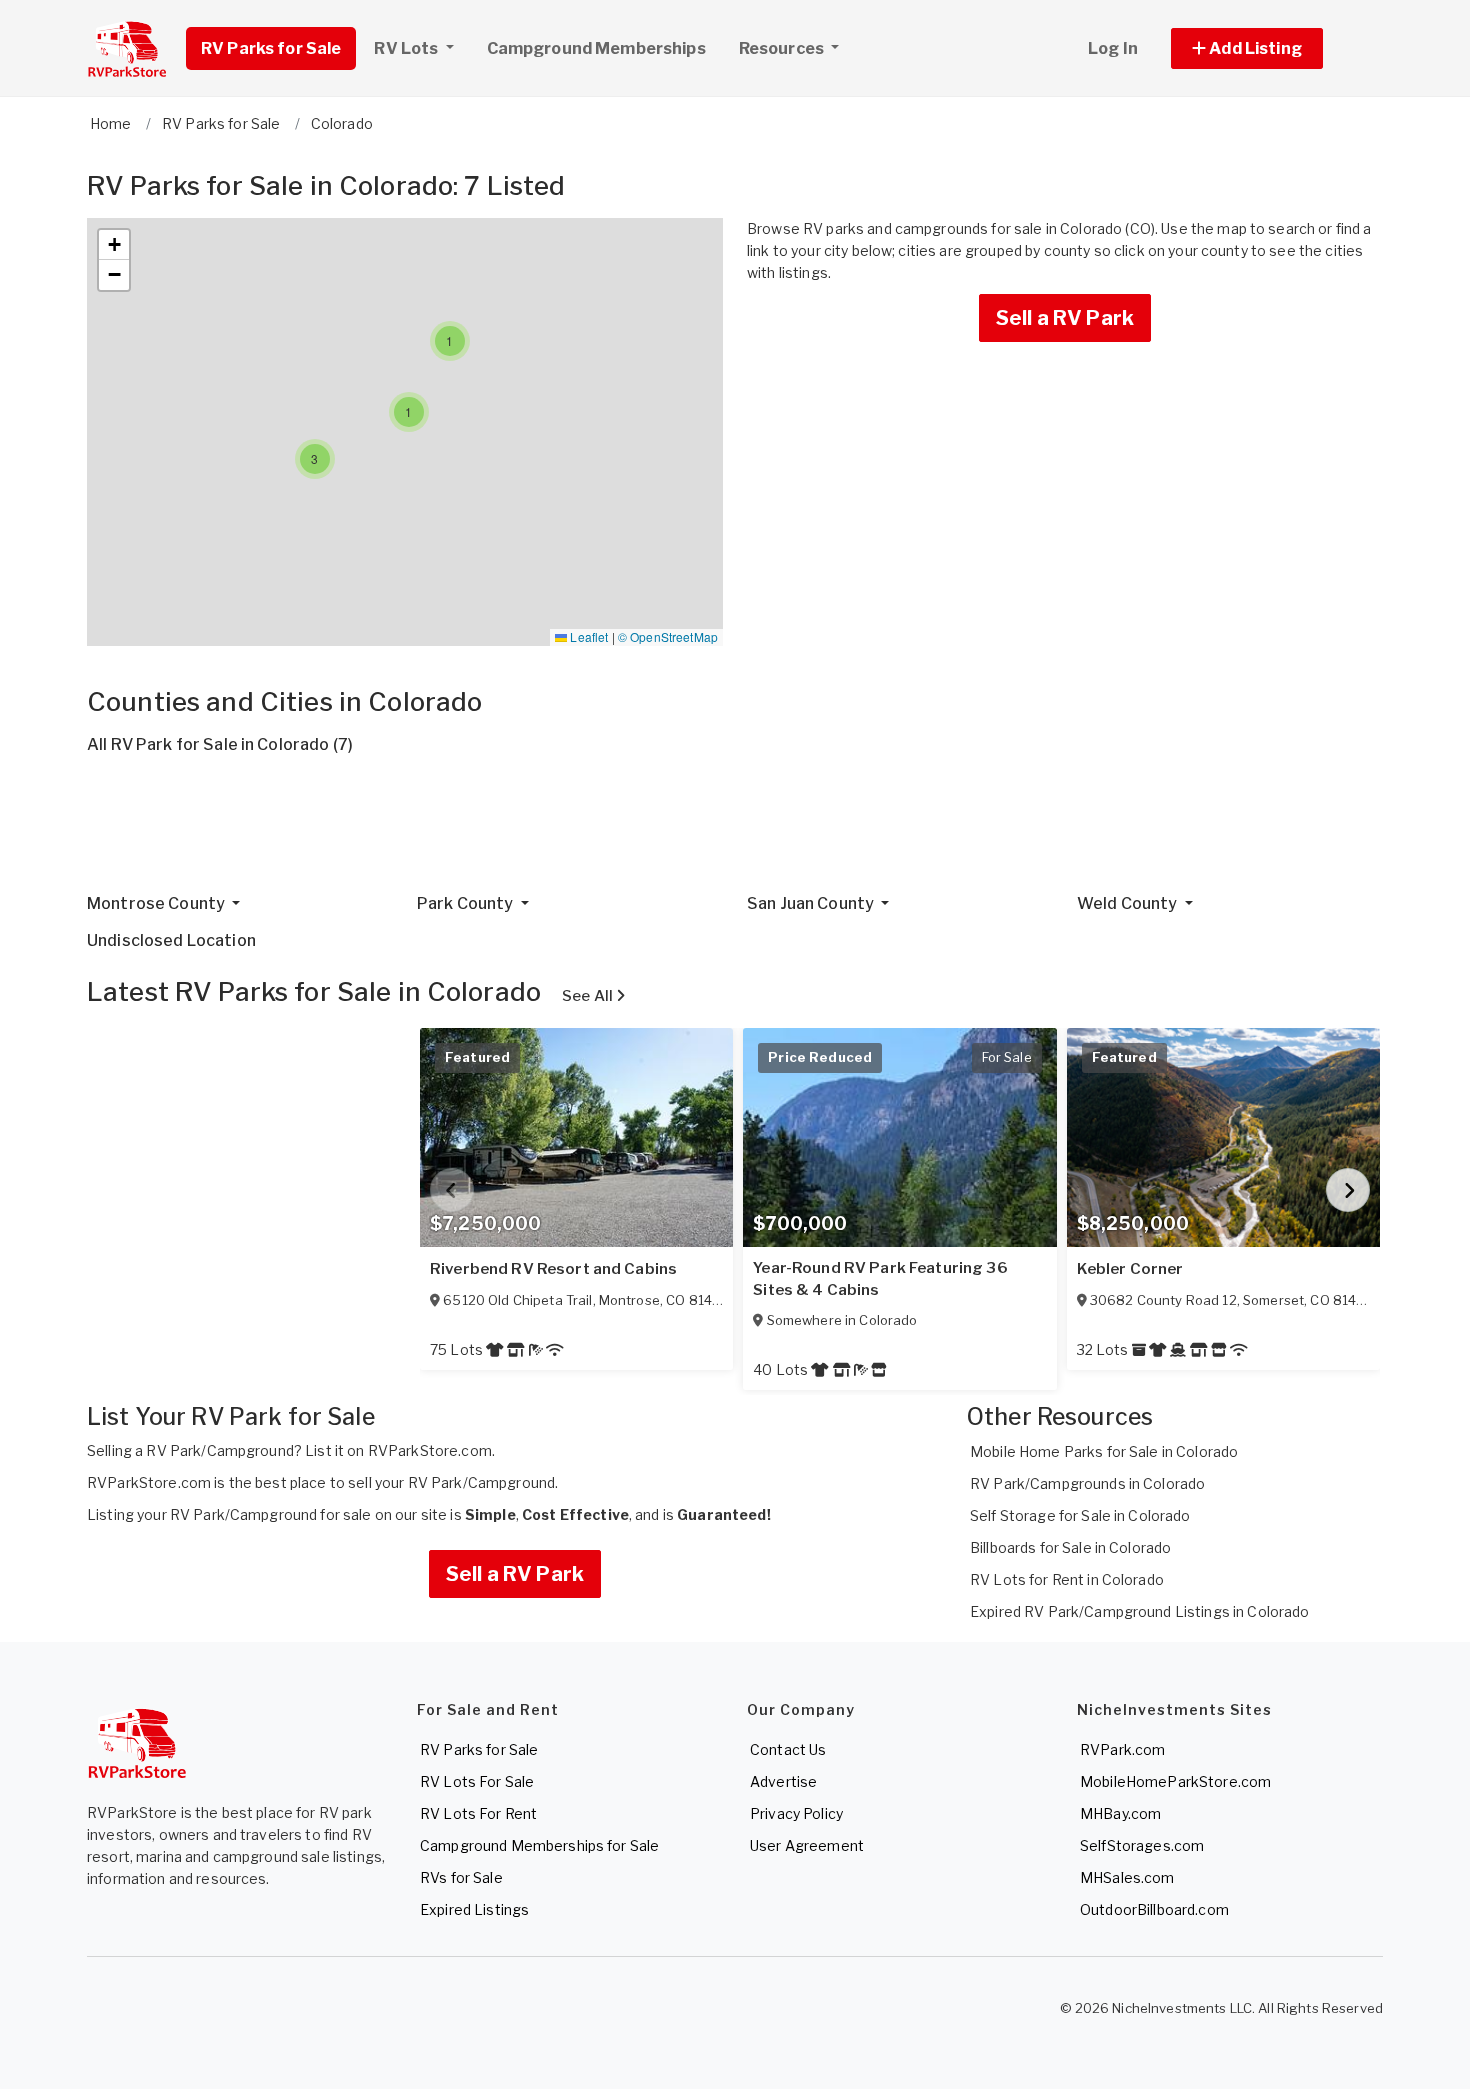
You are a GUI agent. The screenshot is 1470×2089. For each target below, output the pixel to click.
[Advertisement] (687, 832)
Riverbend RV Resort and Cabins (553, 1269)
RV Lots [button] (407, 48)
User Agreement (807, 1845)
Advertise (783, 1781)
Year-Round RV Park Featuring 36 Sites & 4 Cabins (880, 1279)
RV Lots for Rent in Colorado (1067, 1579)
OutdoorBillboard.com (1154, 1909)
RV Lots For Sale (477, 1781)
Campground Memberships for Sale (539, 1845)
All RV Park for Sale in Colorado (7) (220, 744)
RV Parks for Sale (271, 48)
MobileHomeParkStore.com (1175, 1781)
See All (589, 996)
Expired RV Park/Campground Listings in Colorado (1140, 1611)
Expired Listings (474, 1909)
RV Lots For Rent (478, 1813)
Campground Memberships (596, 48)
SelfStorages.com (1142, 1845)
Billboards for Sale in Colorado (1070, 1547)
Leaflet (587, 636)
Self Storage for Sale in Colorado (1080, 1515)
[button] (1269, 48)
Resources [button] (783, 48)
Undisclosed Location (171, 940)
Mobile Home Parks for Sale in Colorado (1104, 1451)
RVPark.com (1122, 1749)
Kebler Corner (1130, 1269)
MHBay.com (1120, 1813)
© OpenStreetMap (668, 636)
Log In (1113, 48)
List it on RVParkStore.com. (400, 1450)
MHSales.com (1127, 1877)
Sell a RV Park (1065, 318)
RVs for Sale (461, 1877)
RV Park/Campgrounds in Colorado (1087, 1483)
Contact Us (788, 1749)
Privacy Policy (796, 1813)
